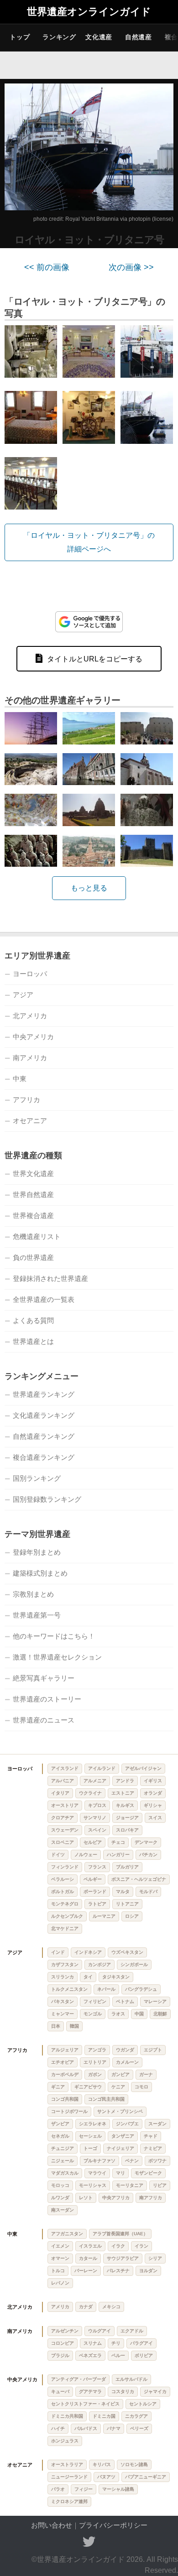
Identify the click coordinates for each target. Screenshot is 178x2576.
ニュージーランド (69, 2477)
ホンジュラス (65, 2441)
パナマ (114, 2428)
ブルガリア (127, 1867)
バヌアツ (106, 2477)
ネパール (106, 1989)
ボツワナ (157, 2161)
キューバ (60, 2391)
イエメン (60, 2246)
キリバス (102, 2464)
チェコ (118, 1842)
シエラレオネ (93, 2124)
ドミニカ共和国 (67, 2416)
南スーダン (63, 2210)
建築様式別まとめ (40, 1573)
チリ (116, 2343)
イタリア (60, 1793)
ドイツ (58, 1855)
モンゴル (93, 2014)
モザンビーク (148, 2173)
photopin (140, 219)
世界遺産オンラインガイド (89, 12)
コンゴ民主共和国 (106, 2099)
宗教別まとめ (33, 1594)
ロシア (132, 1916)
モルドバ (148, 1892)
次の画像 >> (131, 267)
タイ (88, 1977)
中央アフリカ (116, 2198)
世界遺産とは (33, 1341)
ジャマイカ (155, 2391)
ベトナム (125, 2001)
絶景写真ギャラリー (44, 1678)
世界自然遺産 (33, 1194)
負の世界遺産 (33, 1257)
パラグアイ (141, 2343)
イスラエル (90, 2246)
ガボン (95, 2074)
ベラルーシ (63, 1879)
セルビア (93, 1842)
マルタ (123, 1892)
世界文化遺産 (33, 1174)
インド (58, 1952)
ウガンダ (125, 2050)
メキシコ (111, 2307)
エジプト (153, 2050)
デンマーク (146, 1842)
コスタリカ (123, 2391)
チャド (151, 2136)
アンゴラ (97, 2050)
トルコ (58, 2271)
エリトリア (95, 2062)
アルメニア (95, 1781)
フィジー (84, 2489)
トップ (20, 37)
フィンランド (65, 1867)
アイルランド (102, 1768)
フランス (97, 1867)
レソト (86, 2198)
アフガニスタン (67, 2234)
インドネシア (88, 1952)
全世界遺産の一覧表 (44, 1299)
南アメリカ (30, 1058)
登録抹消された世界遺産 (50, 1278)
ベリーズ (139, 2428)
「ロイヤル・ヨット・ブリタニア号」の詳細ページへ (89, 542)
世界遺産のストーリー (47, 1699)
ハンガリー (118, 1855)
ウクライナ (90, 1793)
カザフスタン (65, 1965)
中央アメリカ (33, 1037)
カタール (88, 2258)
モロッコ (60, 2185)
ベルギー (93, 1879)
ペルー (118, 2355)
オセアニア (30, 1121)
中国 (139, 2014)
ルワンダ (60, 2198)
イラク (118, 2246)
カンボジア (99, 1965)
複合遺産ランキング (44, 1457)
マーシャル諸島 (118, 2489)
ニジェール (63, 2161)
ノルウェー (86, 1855)
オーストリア (65, 1805)
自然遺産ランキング (44, 1436)
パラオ (58, 2489)
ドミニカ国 (104, 2416)
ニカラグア (136, 2416)
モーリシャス (93, 2185)
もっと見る (89, 888)
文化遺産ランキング (44, 1415)
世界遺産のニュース (44, 1720)
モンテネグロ (65, 1904)
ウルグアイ (99, 2331)
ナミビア (153, 2148)
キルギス (125, 1805)
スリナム (93, 2343)
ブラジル (60, 2355)
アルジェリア (65, 2050)
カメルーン (127, 2062)
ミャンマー (63, 2014)
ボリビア (144, 2355)
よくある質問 (33, 1320)
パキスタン (63, 2001)
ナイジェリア (120, 2148)
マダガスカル (65, 2173)
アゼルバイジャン (143, 1768)
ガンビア (120, 2074)
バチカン (148, 1855)
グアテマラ (90, 2391)
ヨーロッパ (30, 974)
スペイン (97, 1830)
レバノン (60, 2283)
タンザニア (123, 2136)
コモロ (141, 2087)
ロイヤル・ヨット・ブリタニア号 (89, 240)
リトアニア (127, 1904)
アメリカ (60, 2307)
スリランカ (63, 1977)
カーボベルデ (65, 2074)
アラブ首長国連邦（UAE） (120, 2234)
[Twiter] (89, 2542)
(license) (163, 219)
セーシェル (90, 2136)
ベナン (132, 2161)
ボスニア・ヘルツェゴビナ (139, 1879)
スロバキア (127, 1830)
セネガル (60, 2136)
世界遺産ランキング (44, 1394)
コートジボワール (69, 2111)
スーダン (157, 2124)
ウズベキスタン (127, 1952)
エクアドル (132, 2331)
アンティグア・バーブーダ (79, 2379)
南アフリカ (151, 2198)
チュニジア (63, 2148)
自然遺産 (139, 37)
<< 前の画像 (47, 267)
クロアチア (63, 1818)
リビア (160, 2185)
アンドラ (125, 1781)
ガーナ (146, 2074)
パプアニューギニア (146, 2477)
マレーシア (155, 2001)
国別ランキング (37, 1478)
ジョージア (127, 1818)
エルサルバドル (131, 2379)
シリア (155, 2258)
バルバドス (86, 2428)
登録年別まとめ (37, 1552)
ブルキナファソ (99, 2161)
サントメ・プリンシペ (120, 2111)
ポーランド (95, 1892)
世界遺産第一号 (37, 1615)
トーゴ (90, 2148)
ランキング (59, 37)
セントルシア (143, 2404)
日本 (56, 2026)
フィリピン (95, 2001)
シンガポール (134, 1965)
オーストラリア (67, 2464)
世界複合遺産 (33, 1215)
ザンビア (60, 2124)
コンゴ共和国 (65, 2099)
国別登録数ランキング (47, 1499)
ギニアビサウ (88, 2087)
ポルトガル (63, 1892)
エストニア (123, 1793)
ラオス (118, 2014)
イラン (141, 2246)
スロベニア (63, 1842)
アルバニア (63, 1781)
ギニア (58, 2087)
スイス (155, 1818)
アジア (23, 995)
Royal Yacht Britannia (92, 219)
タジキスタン (116, 1977)
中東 (20, 1079)
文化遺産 (99, 37)
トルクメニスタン (69, 1989)
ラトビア (97, 1904)
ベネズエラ (90, 2355)
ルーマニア (104, 1916)
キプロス (97, 1805)
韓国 (74, 2026)
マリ (120, 2173)
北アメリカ (30, 1016)
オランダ (153, 1793)
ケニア (118, 2087)
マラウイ (97, 2173)
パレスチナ (118, 2271)
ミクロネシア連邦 (69, 2501)
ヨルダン (148, 2271)
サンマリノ (95, 1818)
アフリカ (26, 1100)
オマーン (60, 2258)
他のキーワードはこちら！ (54, 1636)
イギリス (153, 1781)
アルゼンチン (65, 2331)
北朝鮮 (160, 2014)
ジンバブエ (127, 2124)
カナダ (86, 2307)
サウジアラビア (123, 2258)
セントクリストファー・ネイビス (85, 2404)
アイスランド (65, 1768)
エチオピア (63, 2062)
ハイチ (58, 2428)
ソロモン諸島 (134, 2464)
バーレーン (86, 2271)
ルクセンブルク (67, 1916)
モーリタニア (130, 2185)
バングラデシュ (141, 1989)
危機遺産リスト (37, 1236)
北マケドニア (65, 1928)
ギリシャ (153, 1805)
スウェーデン (65, 1830)
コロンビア (63, 2343)
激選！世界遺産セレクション (57, 1657)
